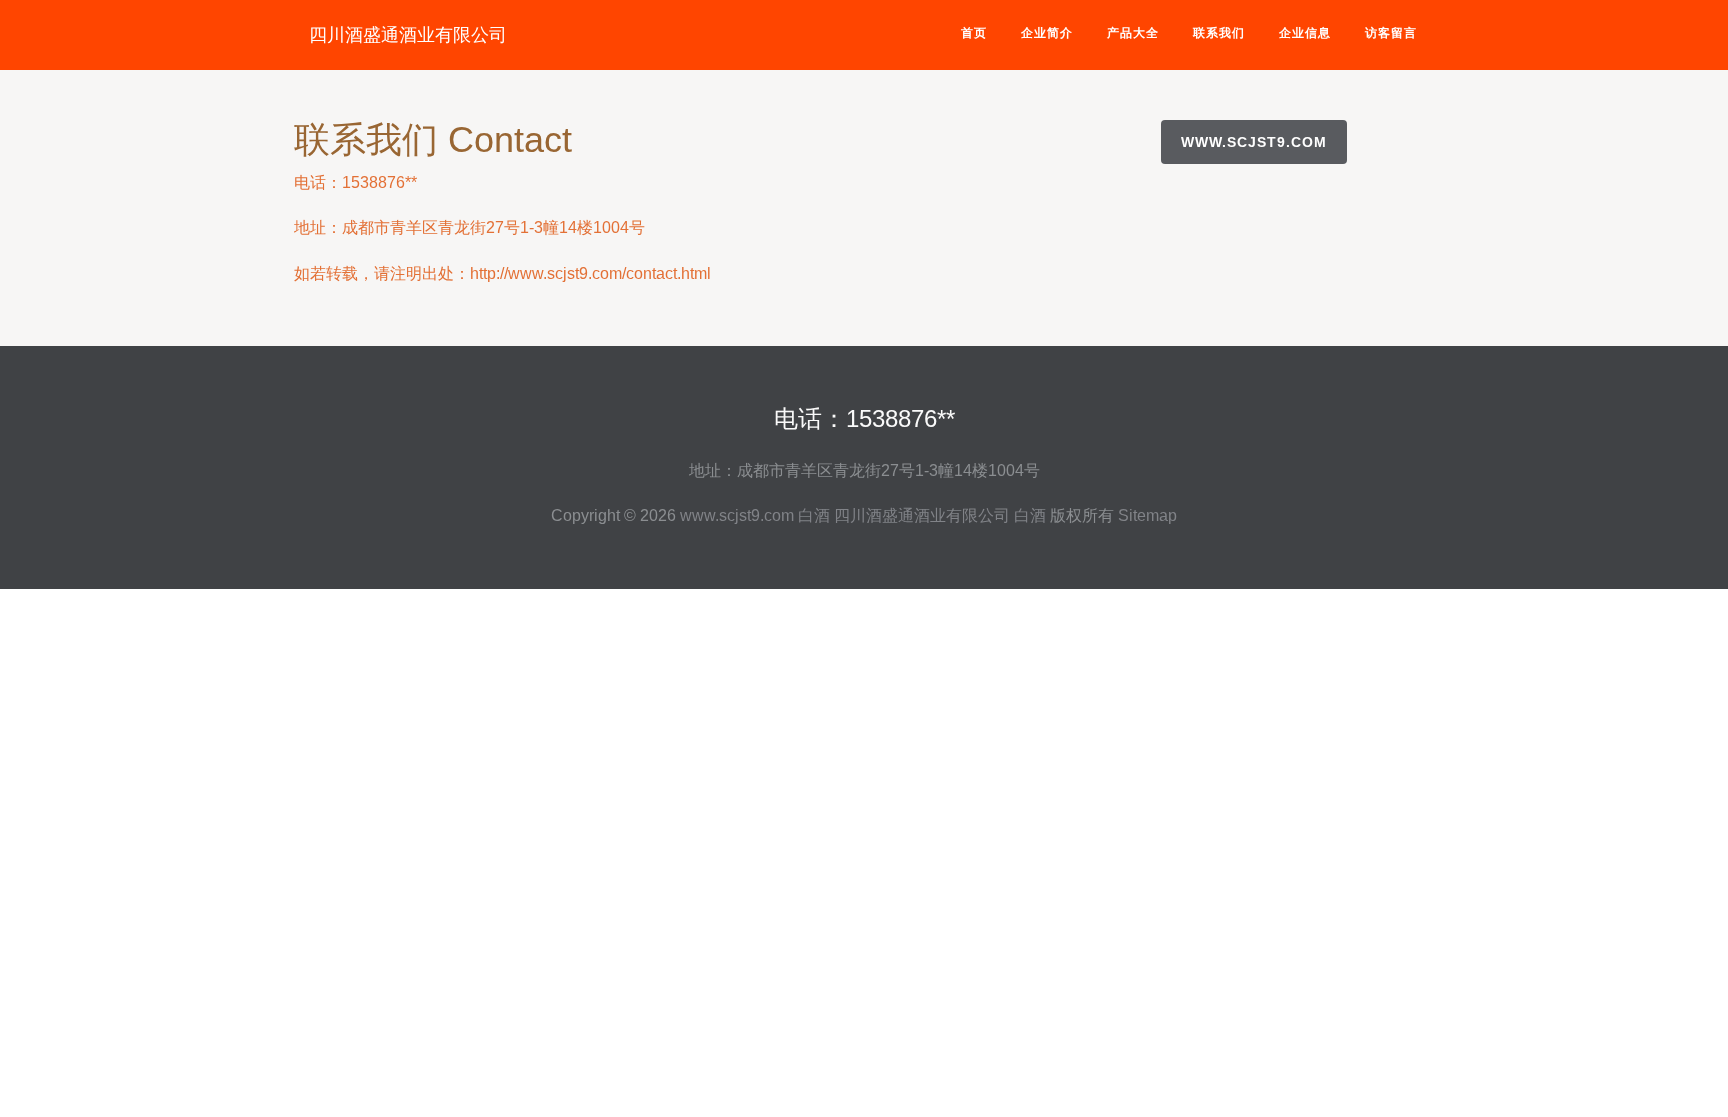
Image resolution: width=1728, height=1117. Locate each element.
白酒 (814, 515)
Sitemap (1147, 515)
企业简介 (1047, 33)
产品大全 (1133, 33)
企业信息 (1305, 33)
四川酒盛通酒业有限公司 (408, 35)
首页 (974, 33)
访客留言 (1391, 33)
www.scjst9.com (1254, 142)
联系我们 (1219, 33)
